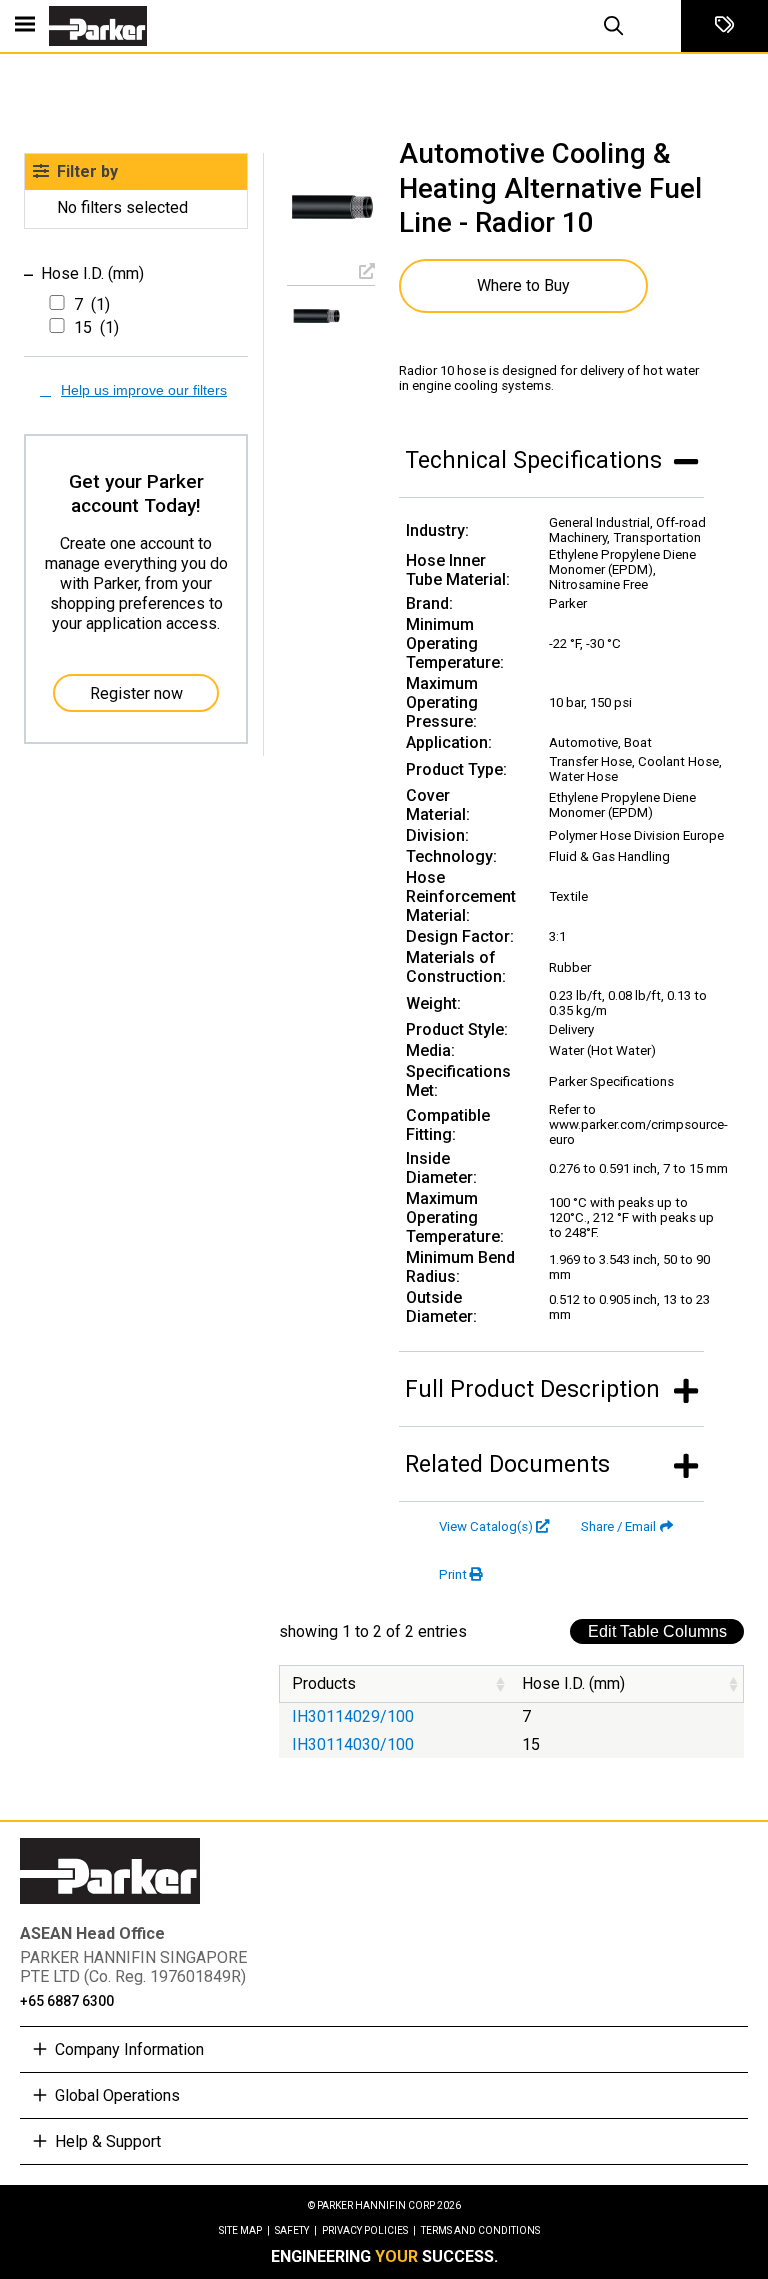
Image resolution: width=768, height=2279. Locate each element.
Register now (136, 693)
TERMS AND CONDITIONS (480, 2230)
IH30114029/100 (353, 1716)
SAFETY (296, 2230)
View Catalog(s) (486, 1526)
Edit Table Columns (657, 1631)
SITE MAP (244, 2230)
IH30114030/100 (353, 1744)
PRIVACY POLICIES (369, 2230)
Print (453, 1574)
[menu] (25, 26)
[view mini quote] (724, 26)
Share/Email (618, 1526)
